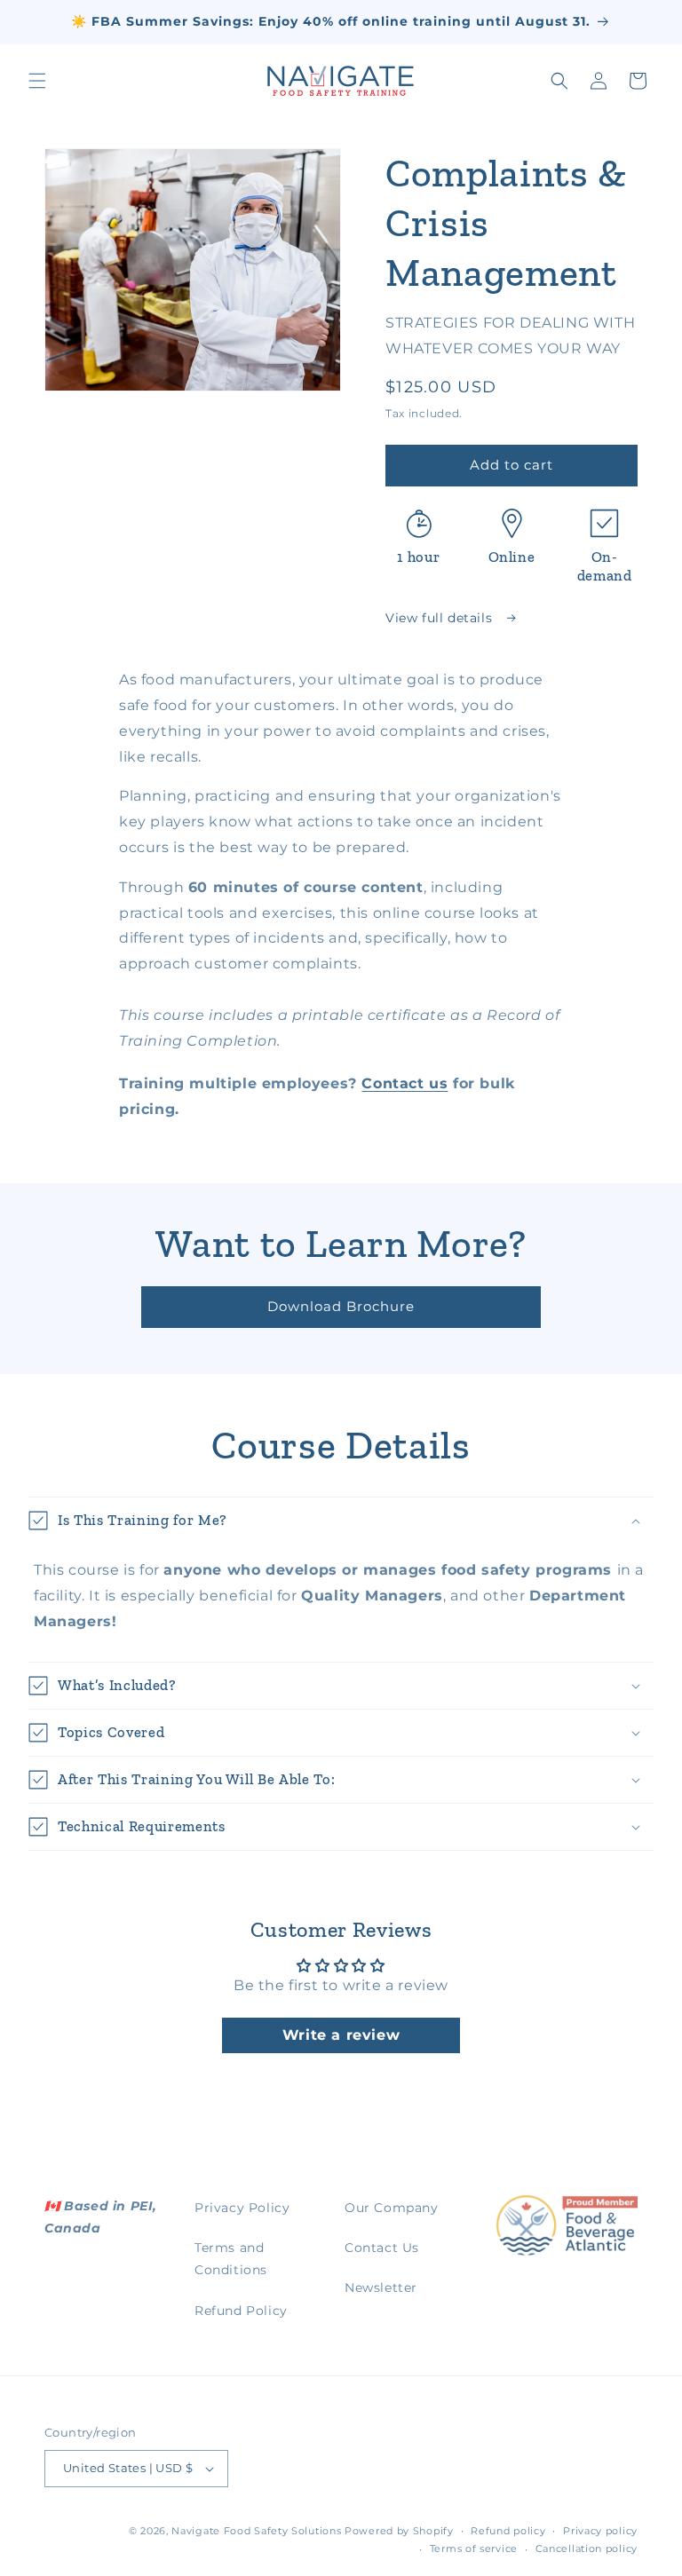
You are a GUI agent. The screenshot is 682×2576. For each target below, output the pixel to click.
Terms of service (474, 2548)
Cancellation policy (587, 2548)
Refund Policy (241, 2311)
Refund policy (508, 2531)
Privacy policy (600, 2531)
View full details (441, 618)
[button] (37, 81)
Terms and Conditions (231, 2259)
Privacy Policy (242, 2208)
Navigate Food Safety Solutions (256, 2531)
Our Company (392, 2208)
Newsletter (381, 2288)
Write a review (341, 2035)
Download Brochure (341, 1306)
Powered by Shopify (399, 2531)
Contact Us (382, 2248)
